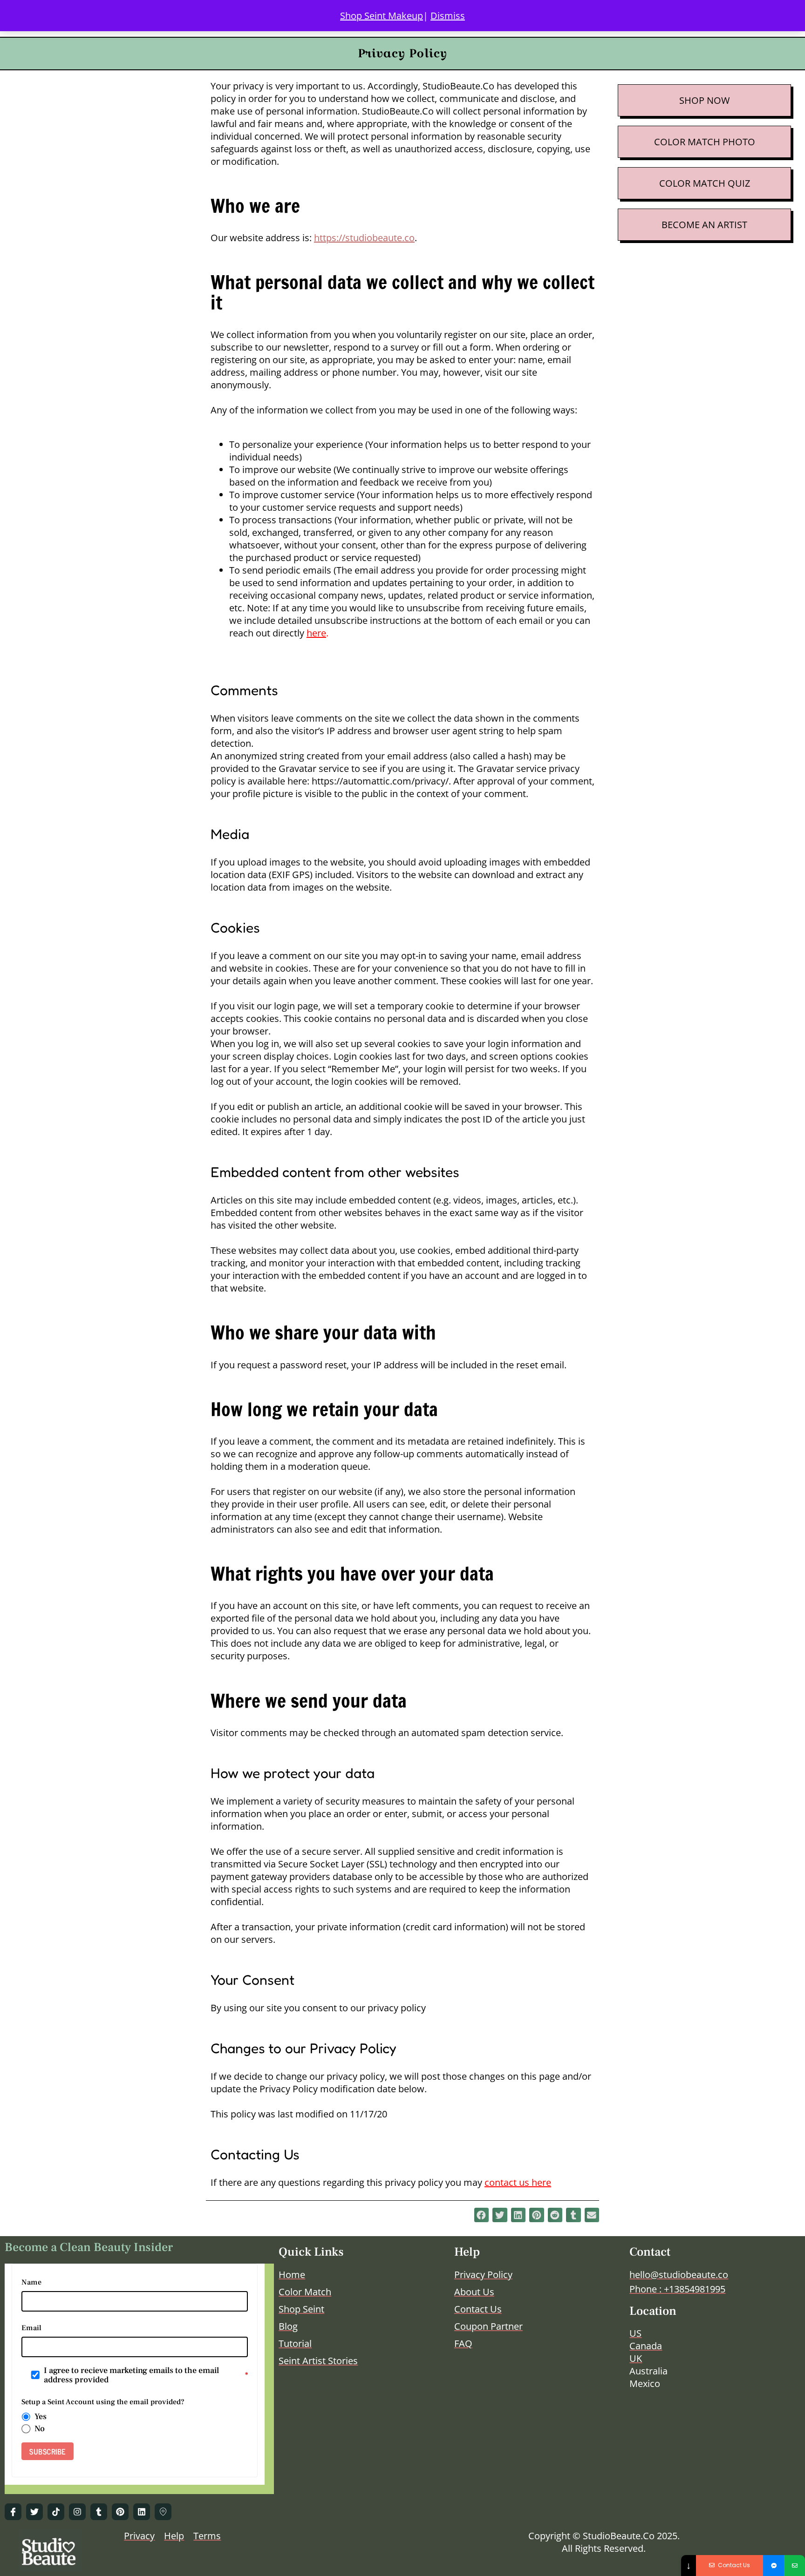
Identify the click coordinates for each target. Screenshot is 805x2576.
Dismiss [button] (448, 16)
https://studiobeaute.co (364, 238)
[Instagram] (77, 2512)
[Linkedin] (142, 2512)
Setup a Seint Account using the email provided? (103, 2402)
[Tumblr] (99, 2512)
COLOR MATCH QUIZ (705, 183)
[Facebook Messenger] (774, 2566)
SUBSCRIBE (48, 2451)
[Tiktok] (56, 2512)
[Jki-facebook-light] (13, 2512)
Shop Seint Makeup (382, 16)
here (316, 633)
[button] (482, 2215)
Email (31, 2328)
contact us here (518, 2182)
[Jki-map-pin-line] (163, 2512)
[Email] (795, 2566)
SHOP (692, 100)
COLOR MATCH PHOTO (705, 142)
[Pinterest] (120, 2512)
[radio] (26, 2417)
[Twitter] (34, 2512)
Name (31, 2282)
